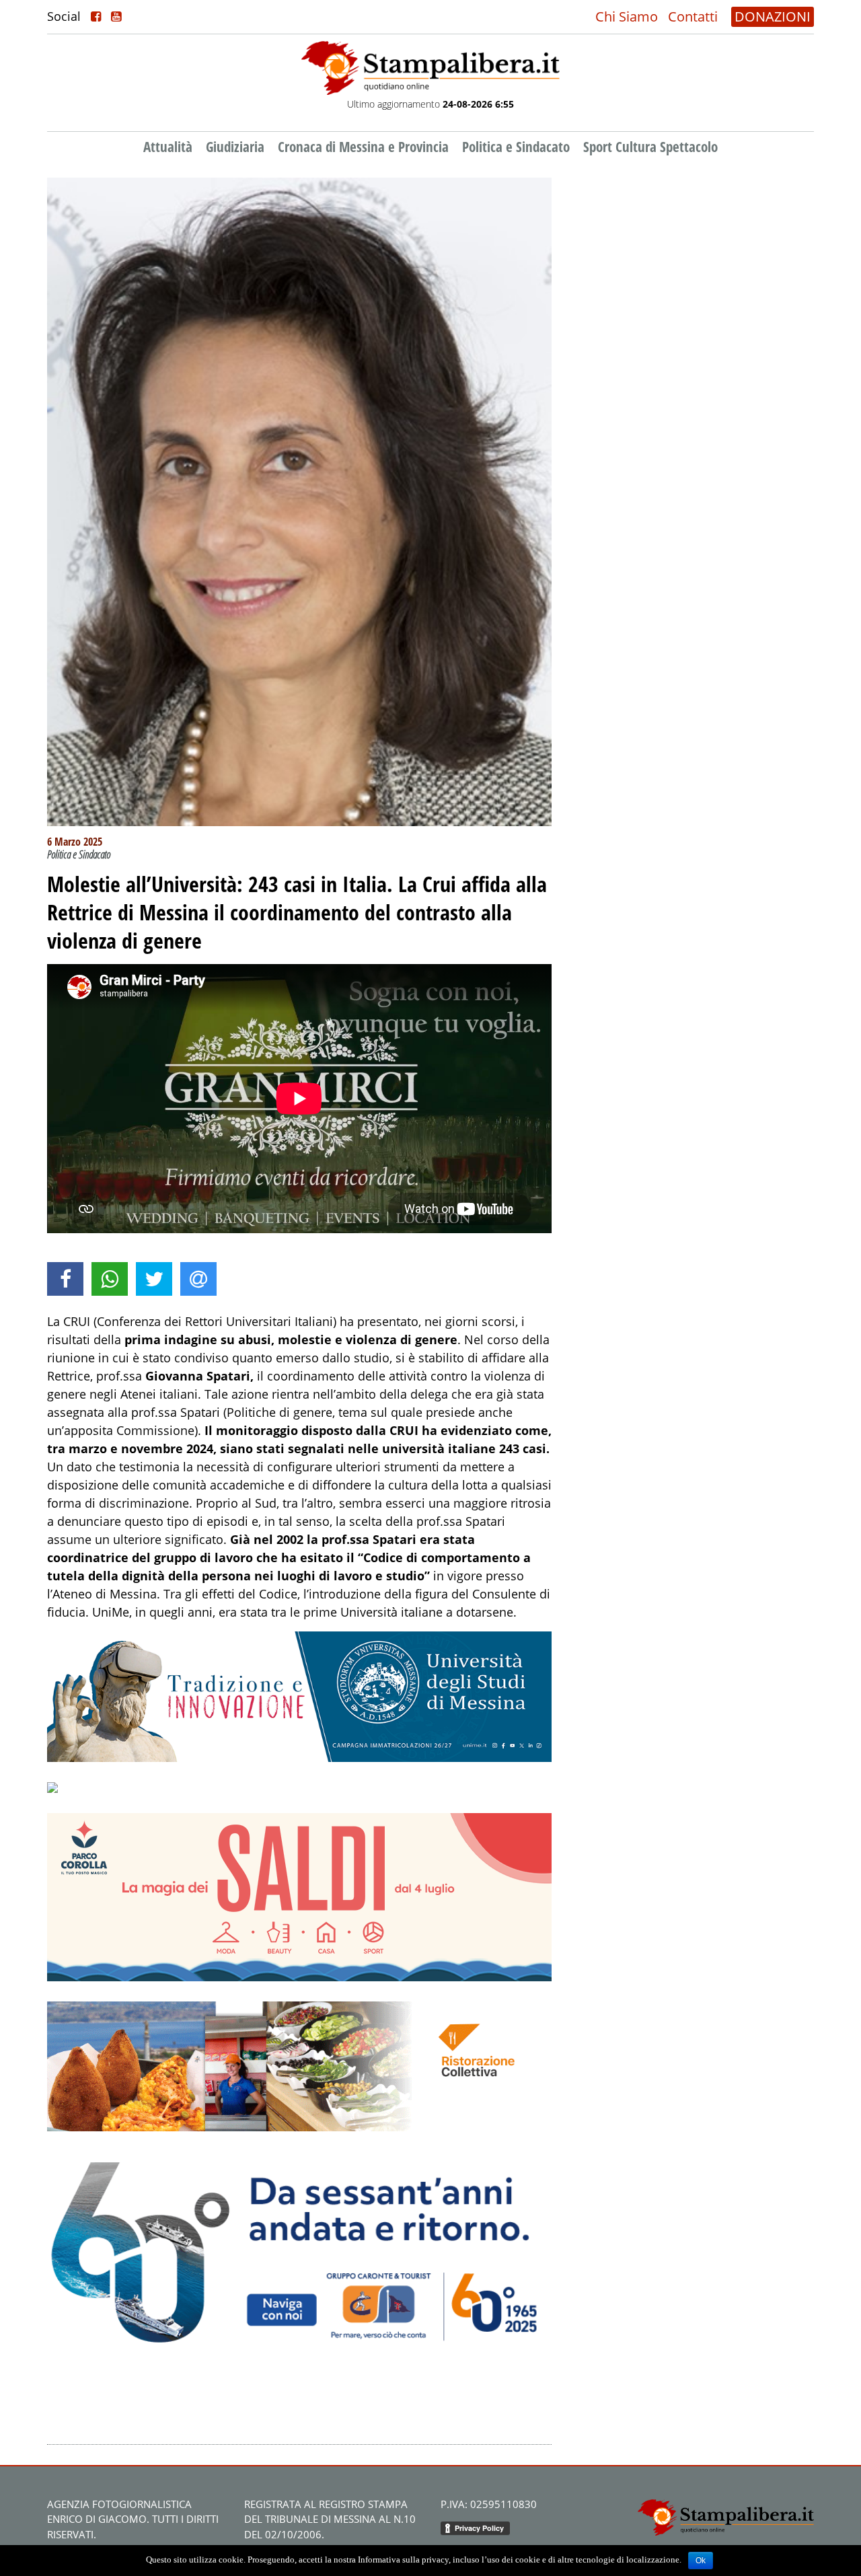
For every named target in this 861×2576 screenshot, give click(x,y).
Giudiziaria (235, 147)
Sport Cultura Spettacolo (650, 147)
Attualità (168, 147)
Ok (701, 2561)
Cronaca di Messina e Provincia (363, 147)
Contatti (693, 16)
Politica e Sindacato (516, 147)
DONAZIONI (773, 16)
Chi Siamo (627, 16)
